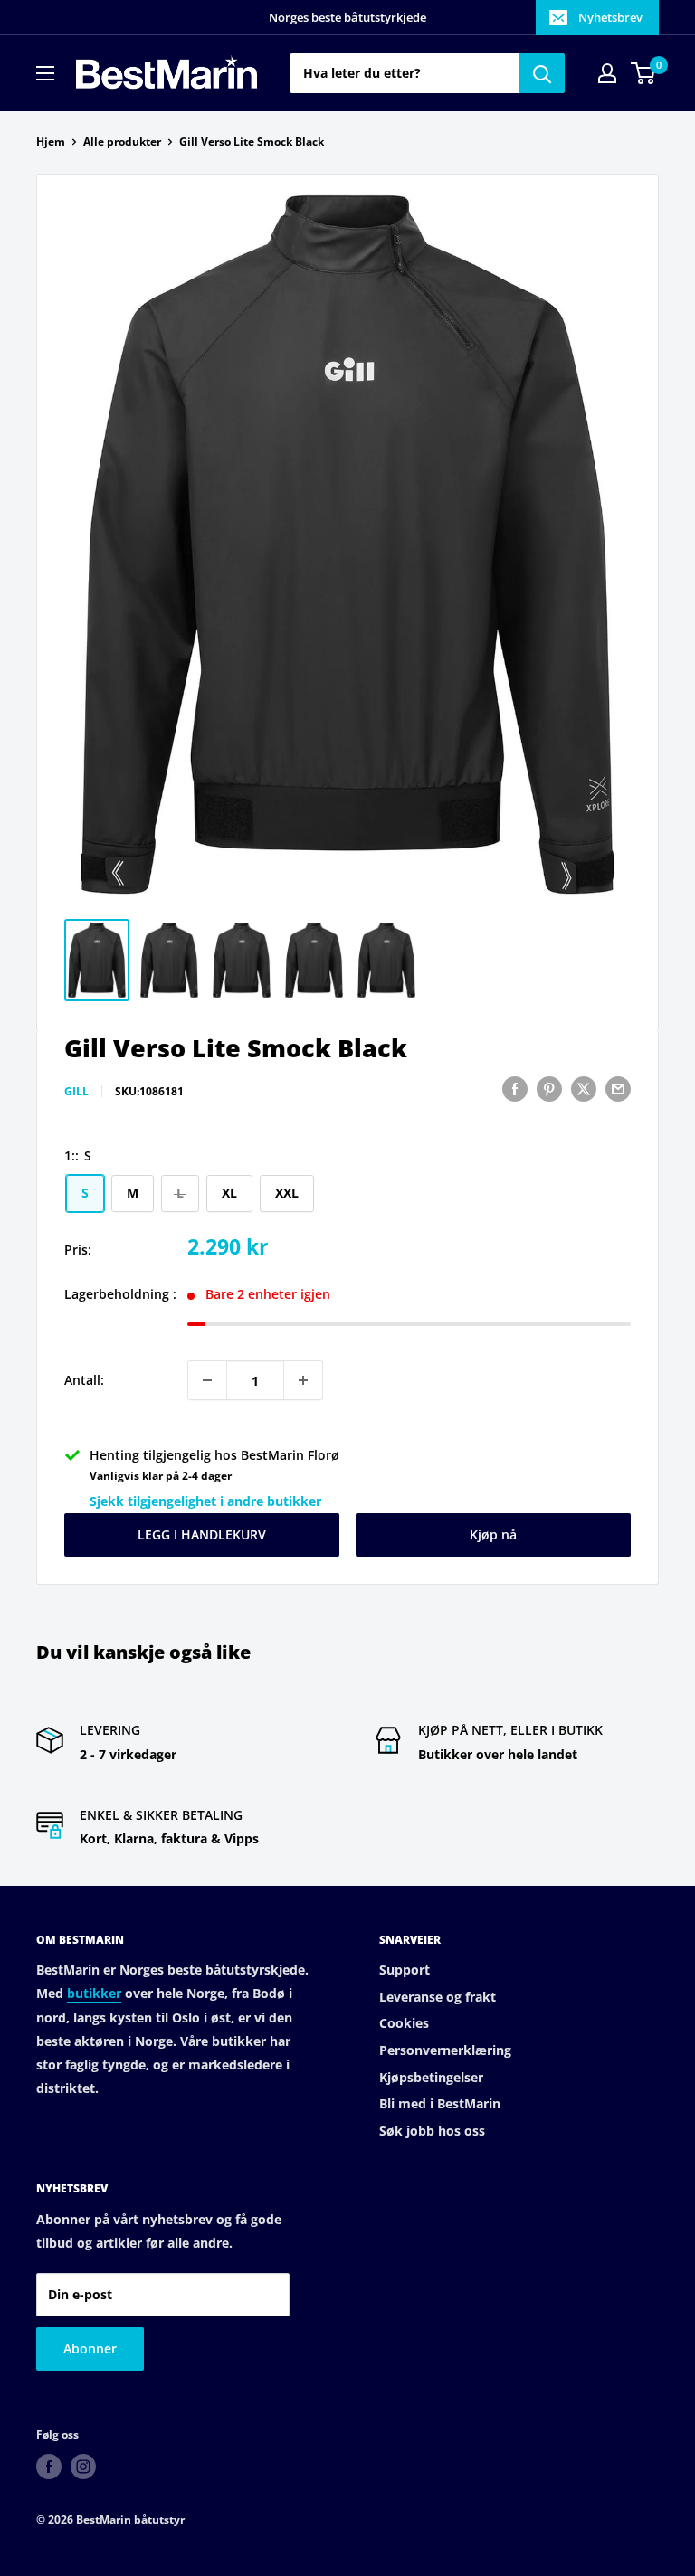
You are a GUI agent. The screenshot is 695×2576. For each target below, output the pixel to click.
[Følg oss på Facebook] (49, 2467)
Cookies (404, 2023)
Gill (76, 1091)
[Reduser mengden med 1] (207, 1380)
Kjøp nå (493, 1534)
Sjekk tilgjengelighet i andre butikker (205, 1501)
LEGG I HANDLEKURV (202, 1534)
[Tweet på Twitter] (584, 1089)
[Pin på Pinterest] (549, 1089)
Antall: (84, 1380)
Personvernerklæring (445, 2050)
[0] (644, 73)
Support (405, 1970)
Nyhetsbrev (610, 17)
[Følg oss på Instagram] (83, 2467)
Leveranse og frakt (438, 1997)
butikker (94, 1993)
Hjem (51, 142)
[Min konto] (607, 73)
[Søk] (542, 73)
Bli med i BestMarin (440, 2103)
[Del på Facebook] (515, 1089)
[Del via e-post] (618, 1089)
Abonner (90, 2349)
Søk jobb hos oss (432, 2131)
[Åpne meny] (45, 73)
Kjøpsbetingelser (431, 2077)
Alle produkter (122, 142)
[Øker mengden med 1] (303, 1380)
